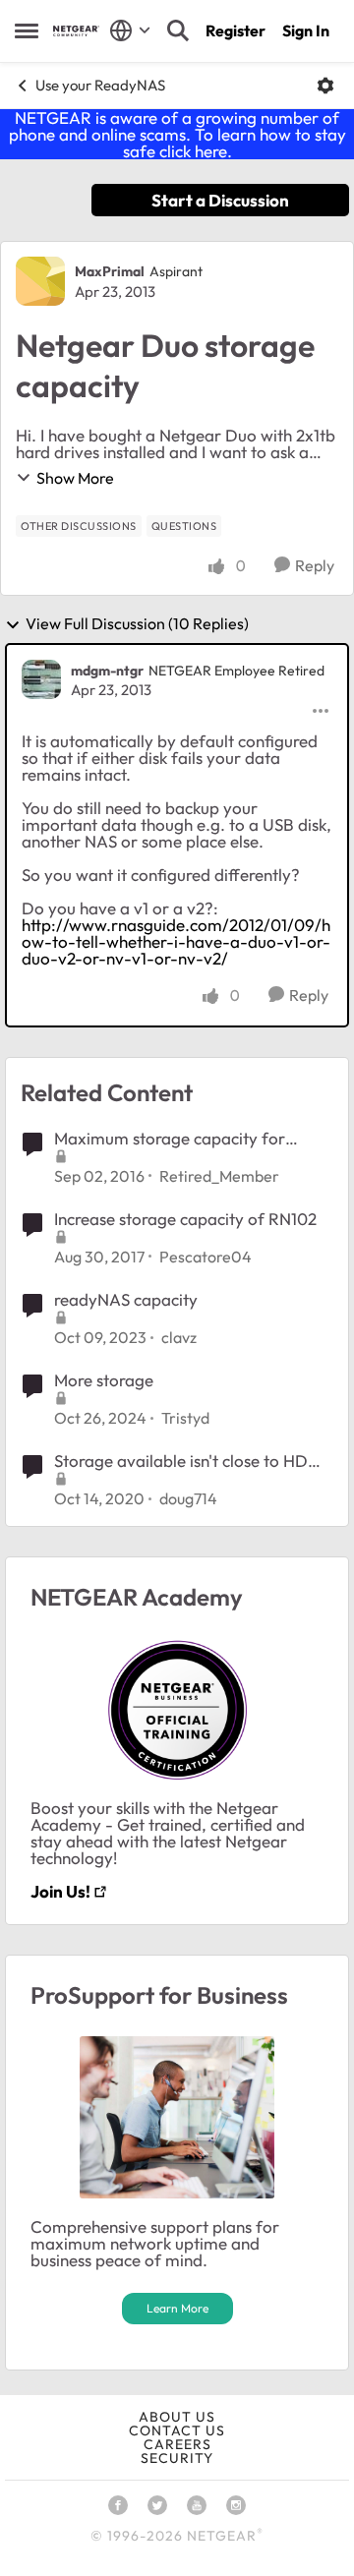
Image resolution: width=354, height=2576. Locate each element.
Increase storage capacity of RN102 (185, 1219)
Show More (75, 478)
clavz (179, 1337)
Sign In (306, 30)
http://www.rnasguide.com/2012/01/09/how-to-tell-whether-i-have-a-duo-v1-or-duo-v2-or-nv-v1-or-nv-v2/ (176, 941)
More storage (104, 1380)
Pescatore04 (206, 1257)
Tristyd (185, 1418)
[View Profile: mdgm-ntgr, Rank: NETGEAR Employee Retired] (41, 679)
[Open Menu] (325, 86)
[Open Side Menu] (27, 30)
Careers (177, 2444)
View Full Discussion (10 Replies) (137, 624)
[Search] (178, 30)
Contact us (177, 2430)
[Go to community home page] (76, 31)
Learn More (177, 2308)
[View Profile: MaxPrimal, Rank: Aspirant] (40, 281)
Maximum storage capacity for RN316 (170, 1139)
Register (236, 30)
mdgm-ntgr (107, 671)
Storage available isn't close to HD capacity (181, 1461)
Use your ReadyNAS (100, 85)
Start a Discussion (220, 200)
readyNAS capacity (126, 1299)
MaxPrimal (110, 271)
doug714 (188, 1498)
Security (177, 2458)
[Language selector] (130, 30)
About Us (177, 2417)
